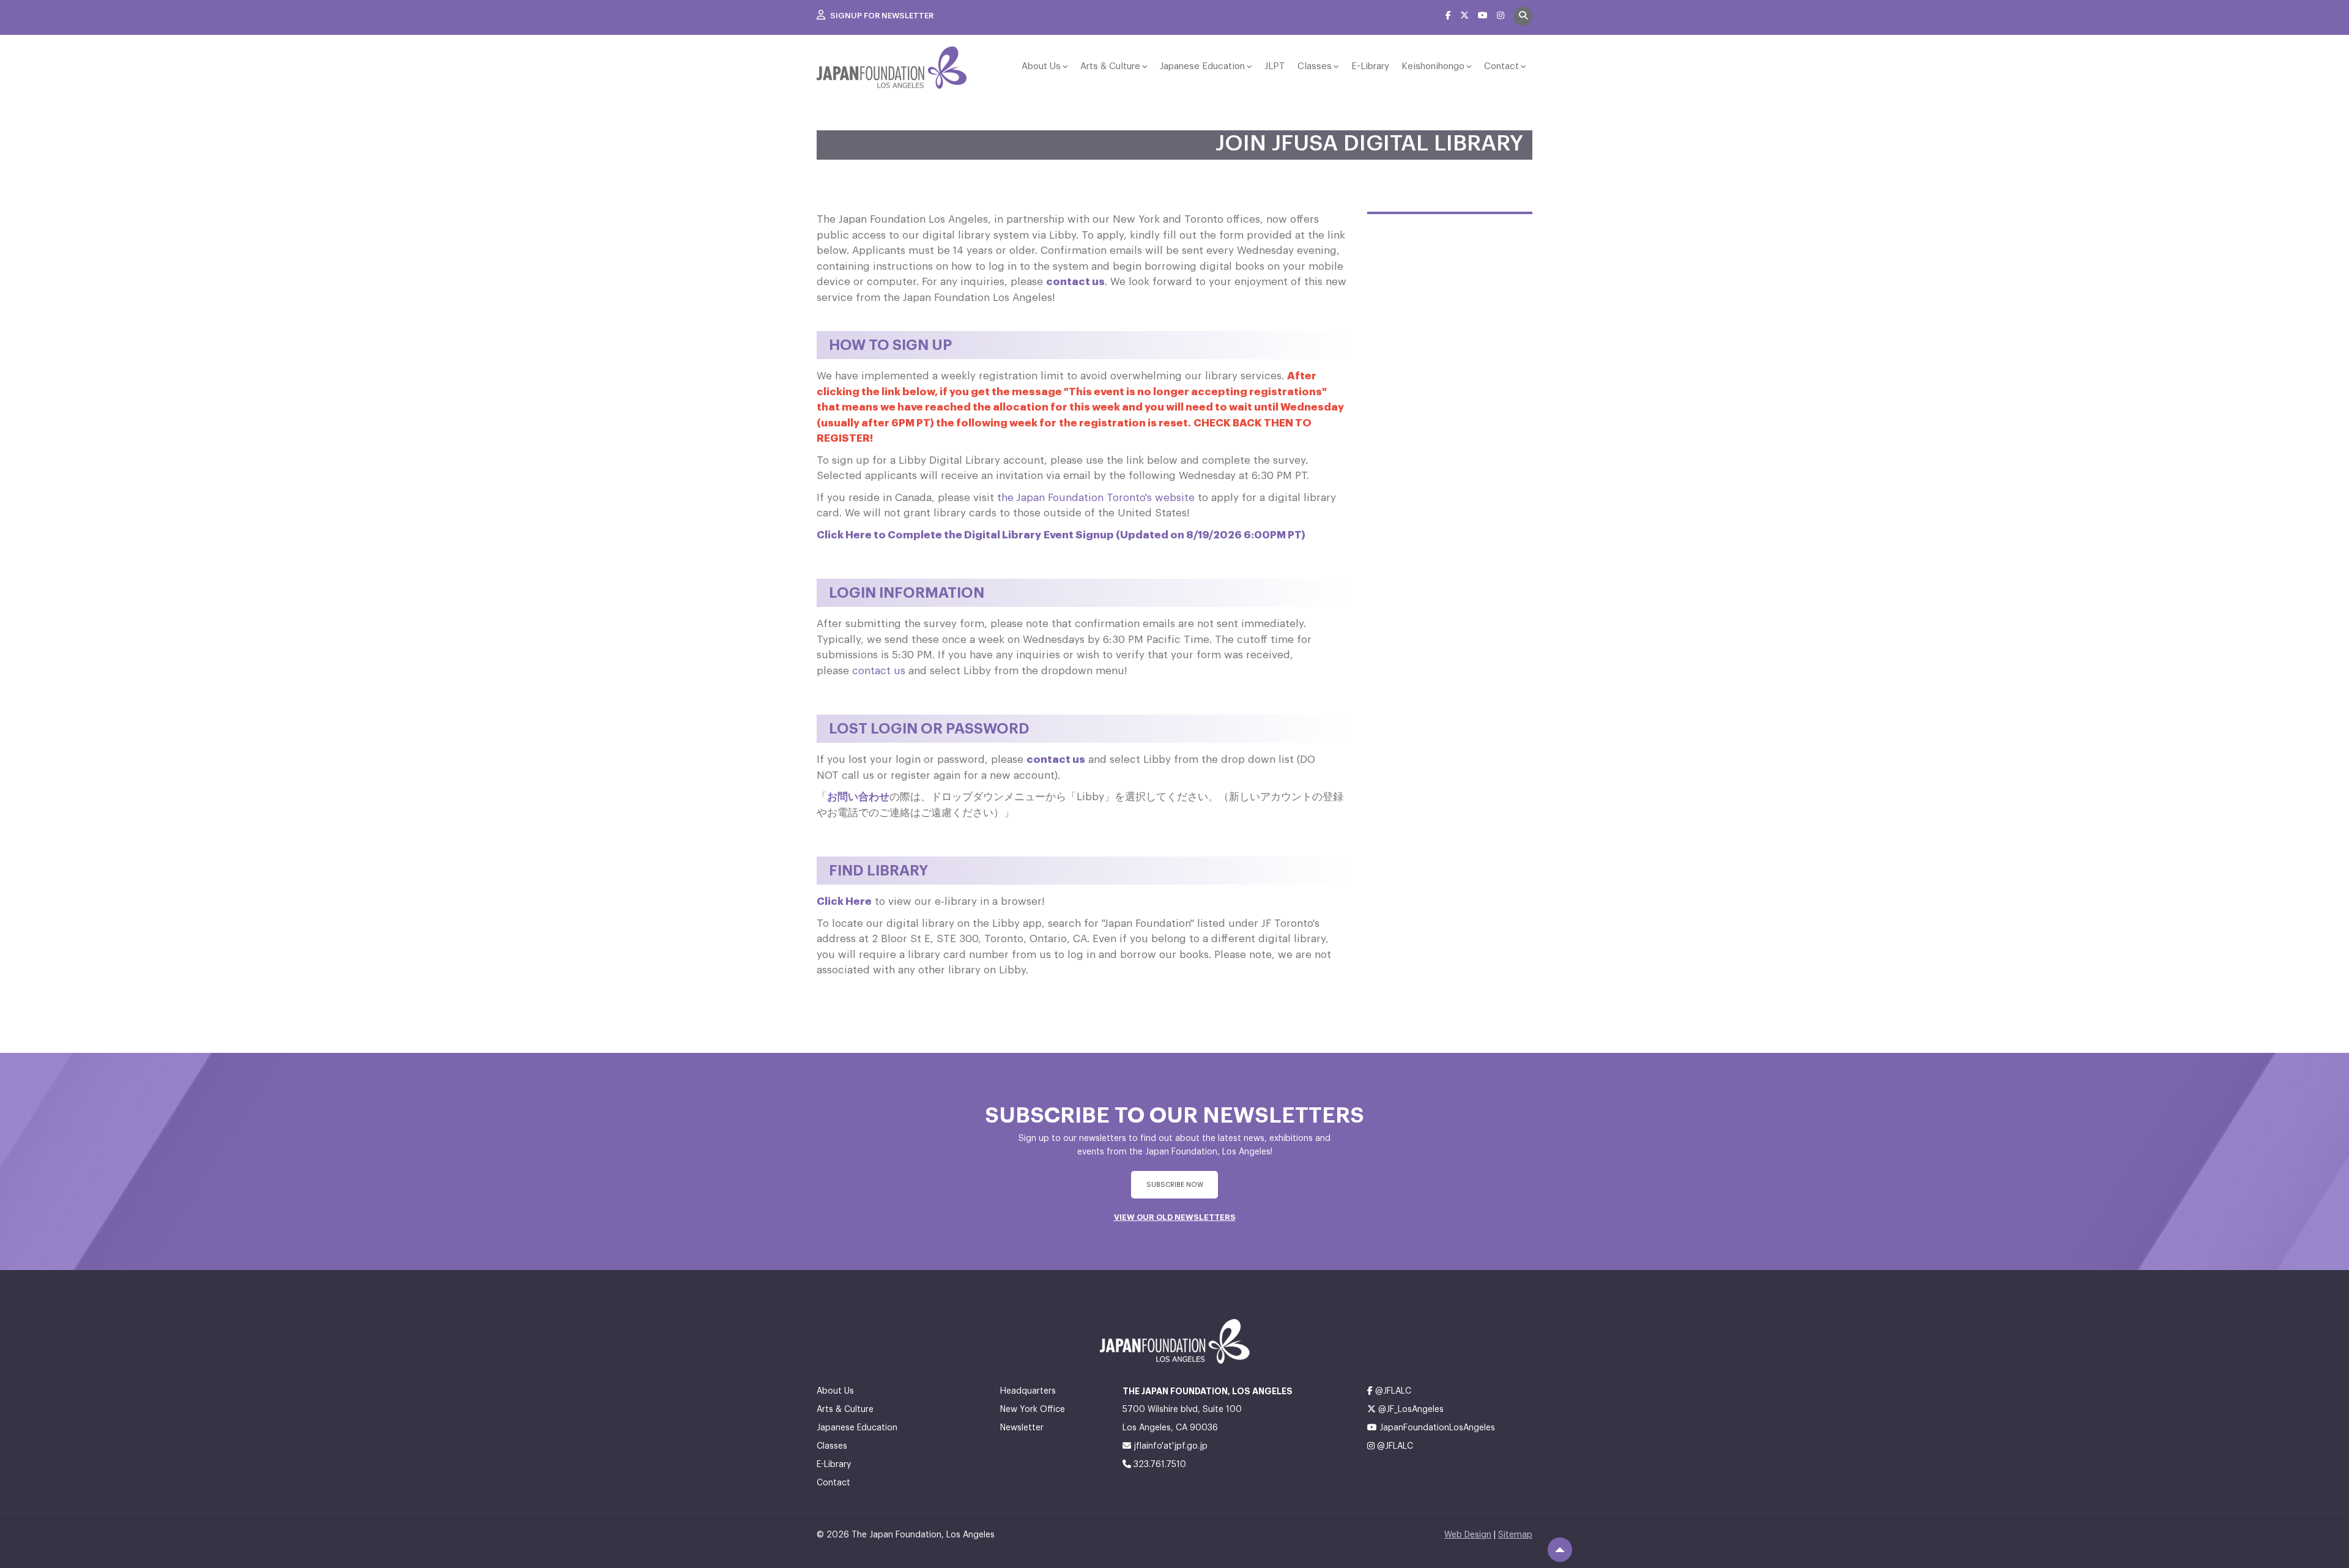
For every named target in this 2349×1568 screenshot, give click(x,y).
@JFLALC (1392, 1391)
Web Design (1468, 1535)
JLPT (1275, 66)
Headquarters (1028, 1391)
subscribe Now (1175, 1185)
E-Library (1370, 66)
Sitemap (1515, 1535)
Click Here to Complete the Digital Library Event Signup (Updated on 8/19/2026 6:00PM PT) (1061, 535)
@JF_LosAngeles (1410, 1410)
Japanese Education (1202, 66)
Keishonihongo (1433, 66)
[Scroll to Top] (1560, 1550)
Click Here (844, 901)
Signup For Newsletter (881, 16)
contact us (1075, 282)
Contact (1501, 66)
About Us (1041, 66)
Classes (1315, 66)
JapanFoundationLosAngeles (1436, 1428)
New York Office (1033, 1410)
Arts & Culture (1110, 66)
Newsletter (1022, 1428)
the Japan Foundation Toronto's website (1096, 498)
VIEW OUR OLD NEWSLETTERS (1175, 1217)
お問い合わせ (858, 797)
